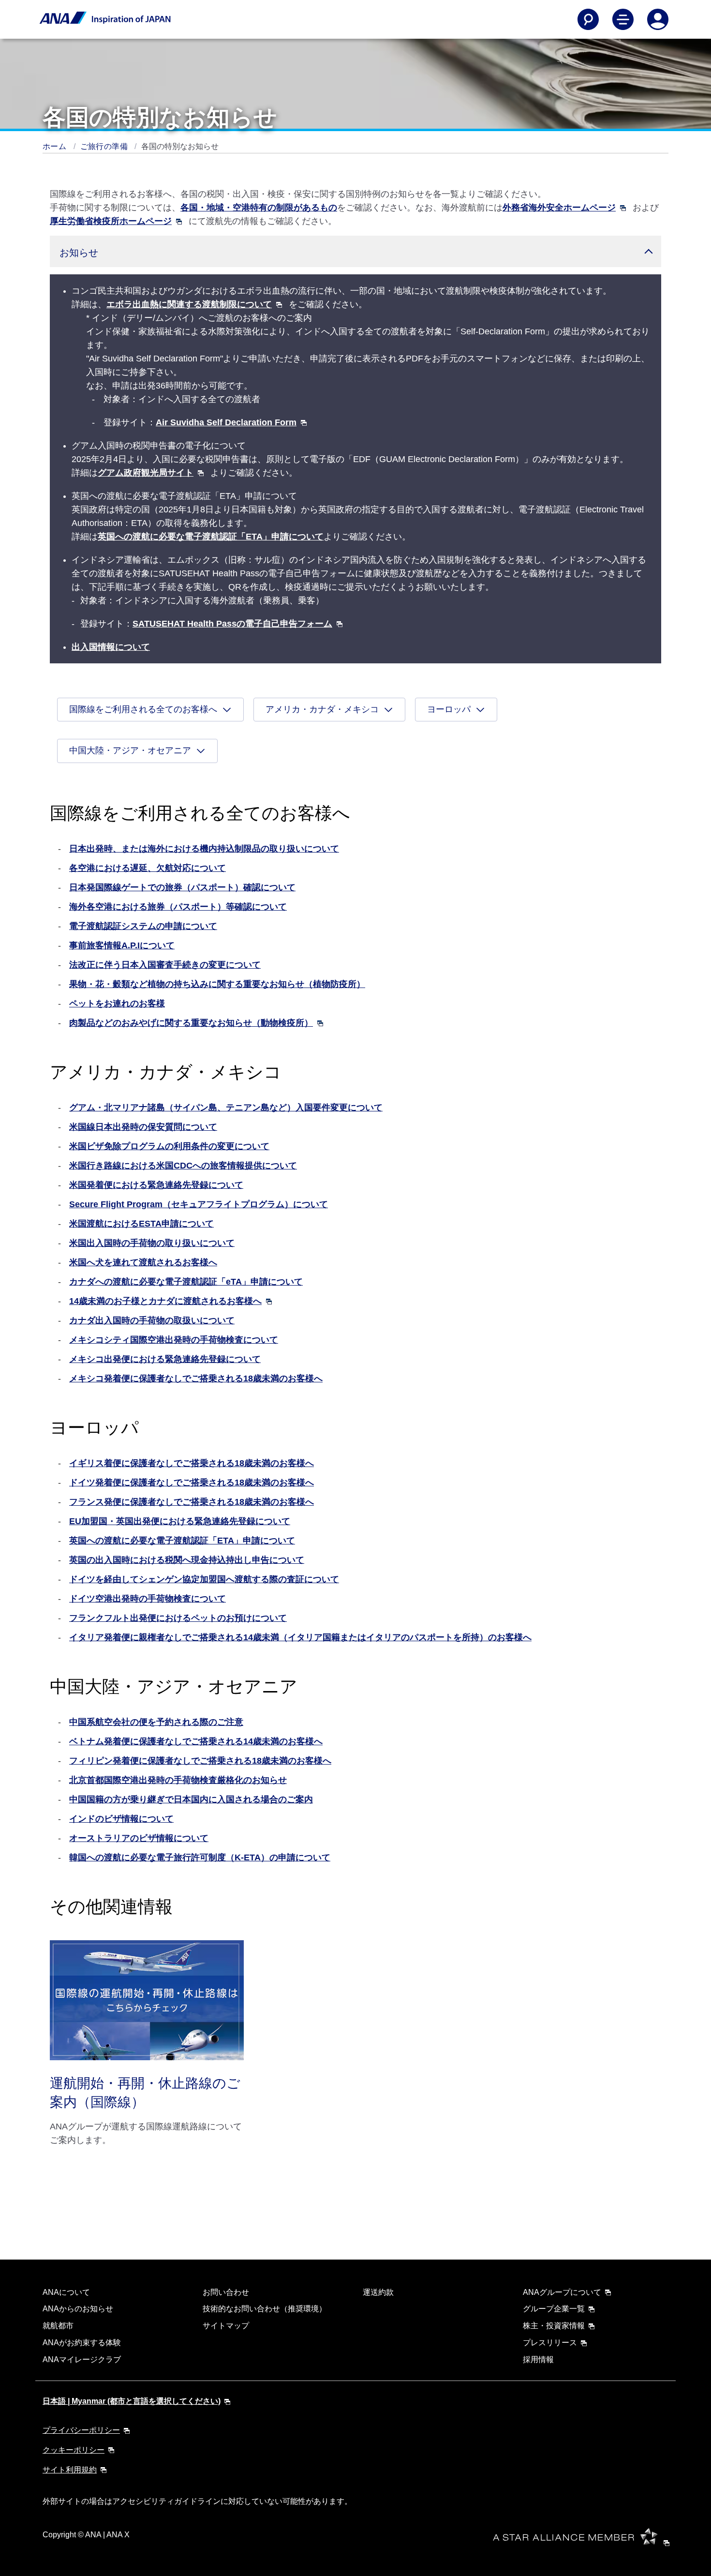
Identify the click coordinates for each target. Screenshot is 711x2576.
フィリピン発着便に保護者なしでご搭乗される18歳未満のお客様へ (200, 1761)
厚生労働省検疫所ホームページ (111, 221)
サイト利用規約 (70, 2470)
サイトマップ (226, 2326)
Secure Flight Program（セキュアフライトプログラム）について (199, 1204)
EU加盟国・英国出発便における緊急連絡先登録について (180, 1521)
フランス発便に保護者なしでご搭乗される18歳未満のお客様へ (192, 1502)
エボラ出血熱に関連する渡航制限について (189, 304)
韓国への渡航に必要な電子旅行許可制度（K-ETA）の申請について (200, 1857)
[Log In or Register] (658, 19)
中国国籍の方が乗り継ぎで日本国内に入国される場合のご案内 (191, 1799)
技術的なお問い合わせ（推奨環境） (265, 2309)
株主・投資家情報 (554, 2326)
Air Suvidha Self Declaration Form (226, 422)
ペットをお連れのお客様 (117, 1003)
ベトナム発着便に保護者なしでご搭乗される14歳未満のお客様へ (196, 1741)
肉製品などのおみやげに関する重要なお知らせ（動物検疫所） (191, 1023)
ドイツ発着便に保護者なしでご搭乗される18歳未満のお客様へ (192, 1483)
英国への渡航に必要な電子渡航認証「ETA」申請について (211, 537)
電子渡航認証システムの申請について (143, 926)
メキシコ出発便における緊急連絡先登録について (165, 1359)
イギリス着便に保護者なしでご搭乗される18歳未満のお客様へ (192, 1463)
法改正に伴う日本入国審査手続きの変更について (165, 965)
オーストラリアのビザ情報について (139, 1838)
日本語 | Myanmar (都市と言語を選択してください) (132, 2401)
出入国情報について (111, 647)
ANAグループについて (562, 2292)
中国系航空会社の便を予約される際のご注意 (156, 1722)
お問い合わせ (226, 2292)
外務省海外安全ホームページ (559, 208)
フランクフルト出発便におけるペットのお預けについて (178, 1618)
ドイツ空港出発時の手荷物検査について (148, 1599)
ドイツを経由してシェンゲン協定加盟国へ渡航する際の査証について (204, 1579)
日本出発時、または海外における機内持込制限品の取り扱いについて (204, 849)
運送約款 (378, 2292)
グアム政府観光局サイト (146, 473)
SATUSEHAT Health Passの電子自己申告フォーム (232, 624)
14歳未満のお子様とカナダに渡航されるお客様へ (165, 1301)
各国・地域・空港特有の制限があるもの (259, 208)
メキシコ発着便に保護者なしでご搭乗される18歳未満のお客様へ (196, 1378)
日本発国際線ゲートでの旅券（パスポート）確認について (182, 887)
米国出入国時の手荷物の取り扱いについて (152, 1243)
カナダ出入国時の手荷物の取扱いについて (152, 1320)
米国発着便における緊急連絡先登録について (156, 1185)
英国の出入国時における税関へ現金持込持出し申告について (187, 1560)
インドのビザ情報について (121, 1819)
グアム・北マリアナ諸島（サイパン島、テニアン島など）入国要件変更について (226, 1108)
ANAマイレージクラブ (82, 2359)
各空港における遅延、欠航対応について (148, 868)
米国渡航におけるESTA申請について (141, 1224)
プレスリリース (550, 2343)
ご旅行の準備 (105, 146)
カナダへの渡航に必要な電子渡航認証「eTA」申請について (186, 1282)
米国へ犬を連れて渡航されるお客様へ (143, 1262)
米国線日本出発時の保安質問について (143, 1127)
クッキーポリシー (74, 2450)
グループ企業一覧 (554, 2309)
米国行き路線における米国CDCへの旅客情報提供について (183, 1166)
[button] (355, 251)
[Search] (588, 19)
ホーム (56, 146)
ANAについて (66, 2292)
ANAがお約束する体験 (82, 2343)
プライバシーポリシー (81, 2430)
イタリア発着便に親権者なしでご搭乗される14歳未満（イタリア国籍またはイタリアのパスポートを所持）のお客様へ (300, 1637)
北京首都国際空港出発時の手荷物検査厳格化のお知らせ (178, 1780)
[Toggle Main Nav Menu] (623, 19)
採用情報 (538, 2359)
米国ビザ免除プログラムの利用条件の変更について (169, 1146)
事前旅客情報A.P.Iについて (122, 945)
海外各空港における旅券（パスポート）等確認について (178, 907)
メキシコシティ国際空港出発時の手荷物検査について (174, 1340)
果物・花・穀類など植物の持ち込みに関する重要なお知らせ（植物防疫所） (217, 984)
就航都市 (58, 2326)
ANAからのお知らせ (78, 2309)
